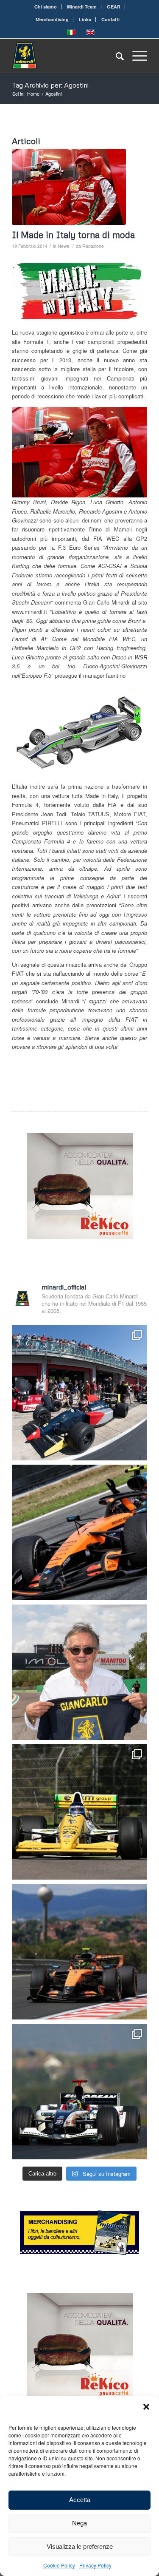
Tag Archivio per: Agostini (50, 85)
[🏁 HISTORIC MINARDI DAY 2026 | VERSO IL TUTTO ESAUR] (79, 1812)
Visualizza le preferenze (80, 2546)
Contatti (110, 19)
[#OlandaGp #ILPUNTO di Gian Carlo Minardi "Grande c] (79, 1532)
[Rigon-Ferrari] (69, 187)
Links (85, 19)
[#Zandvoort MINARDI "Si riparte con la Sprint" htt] (79, 1672)
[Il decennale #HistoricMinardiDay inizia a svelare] (79, 1393)
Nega (79, 2523)
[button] (146, 2407)
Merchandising (52, 19)
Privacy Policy (95, 2565)
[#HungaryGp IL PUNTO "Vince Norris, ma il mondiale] (79, 1952)
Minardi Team (82, 7)
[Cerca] (116, 56)
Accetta (80, 2500)
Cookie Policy (59, 2565)
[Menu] (135, 56)
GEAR (114, 7)
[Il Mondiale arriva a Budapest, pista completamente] (79, 2092)
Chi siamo (46, 7)
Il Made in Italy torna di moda (73, 235)
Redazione (93, 246)
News (63, 246)
